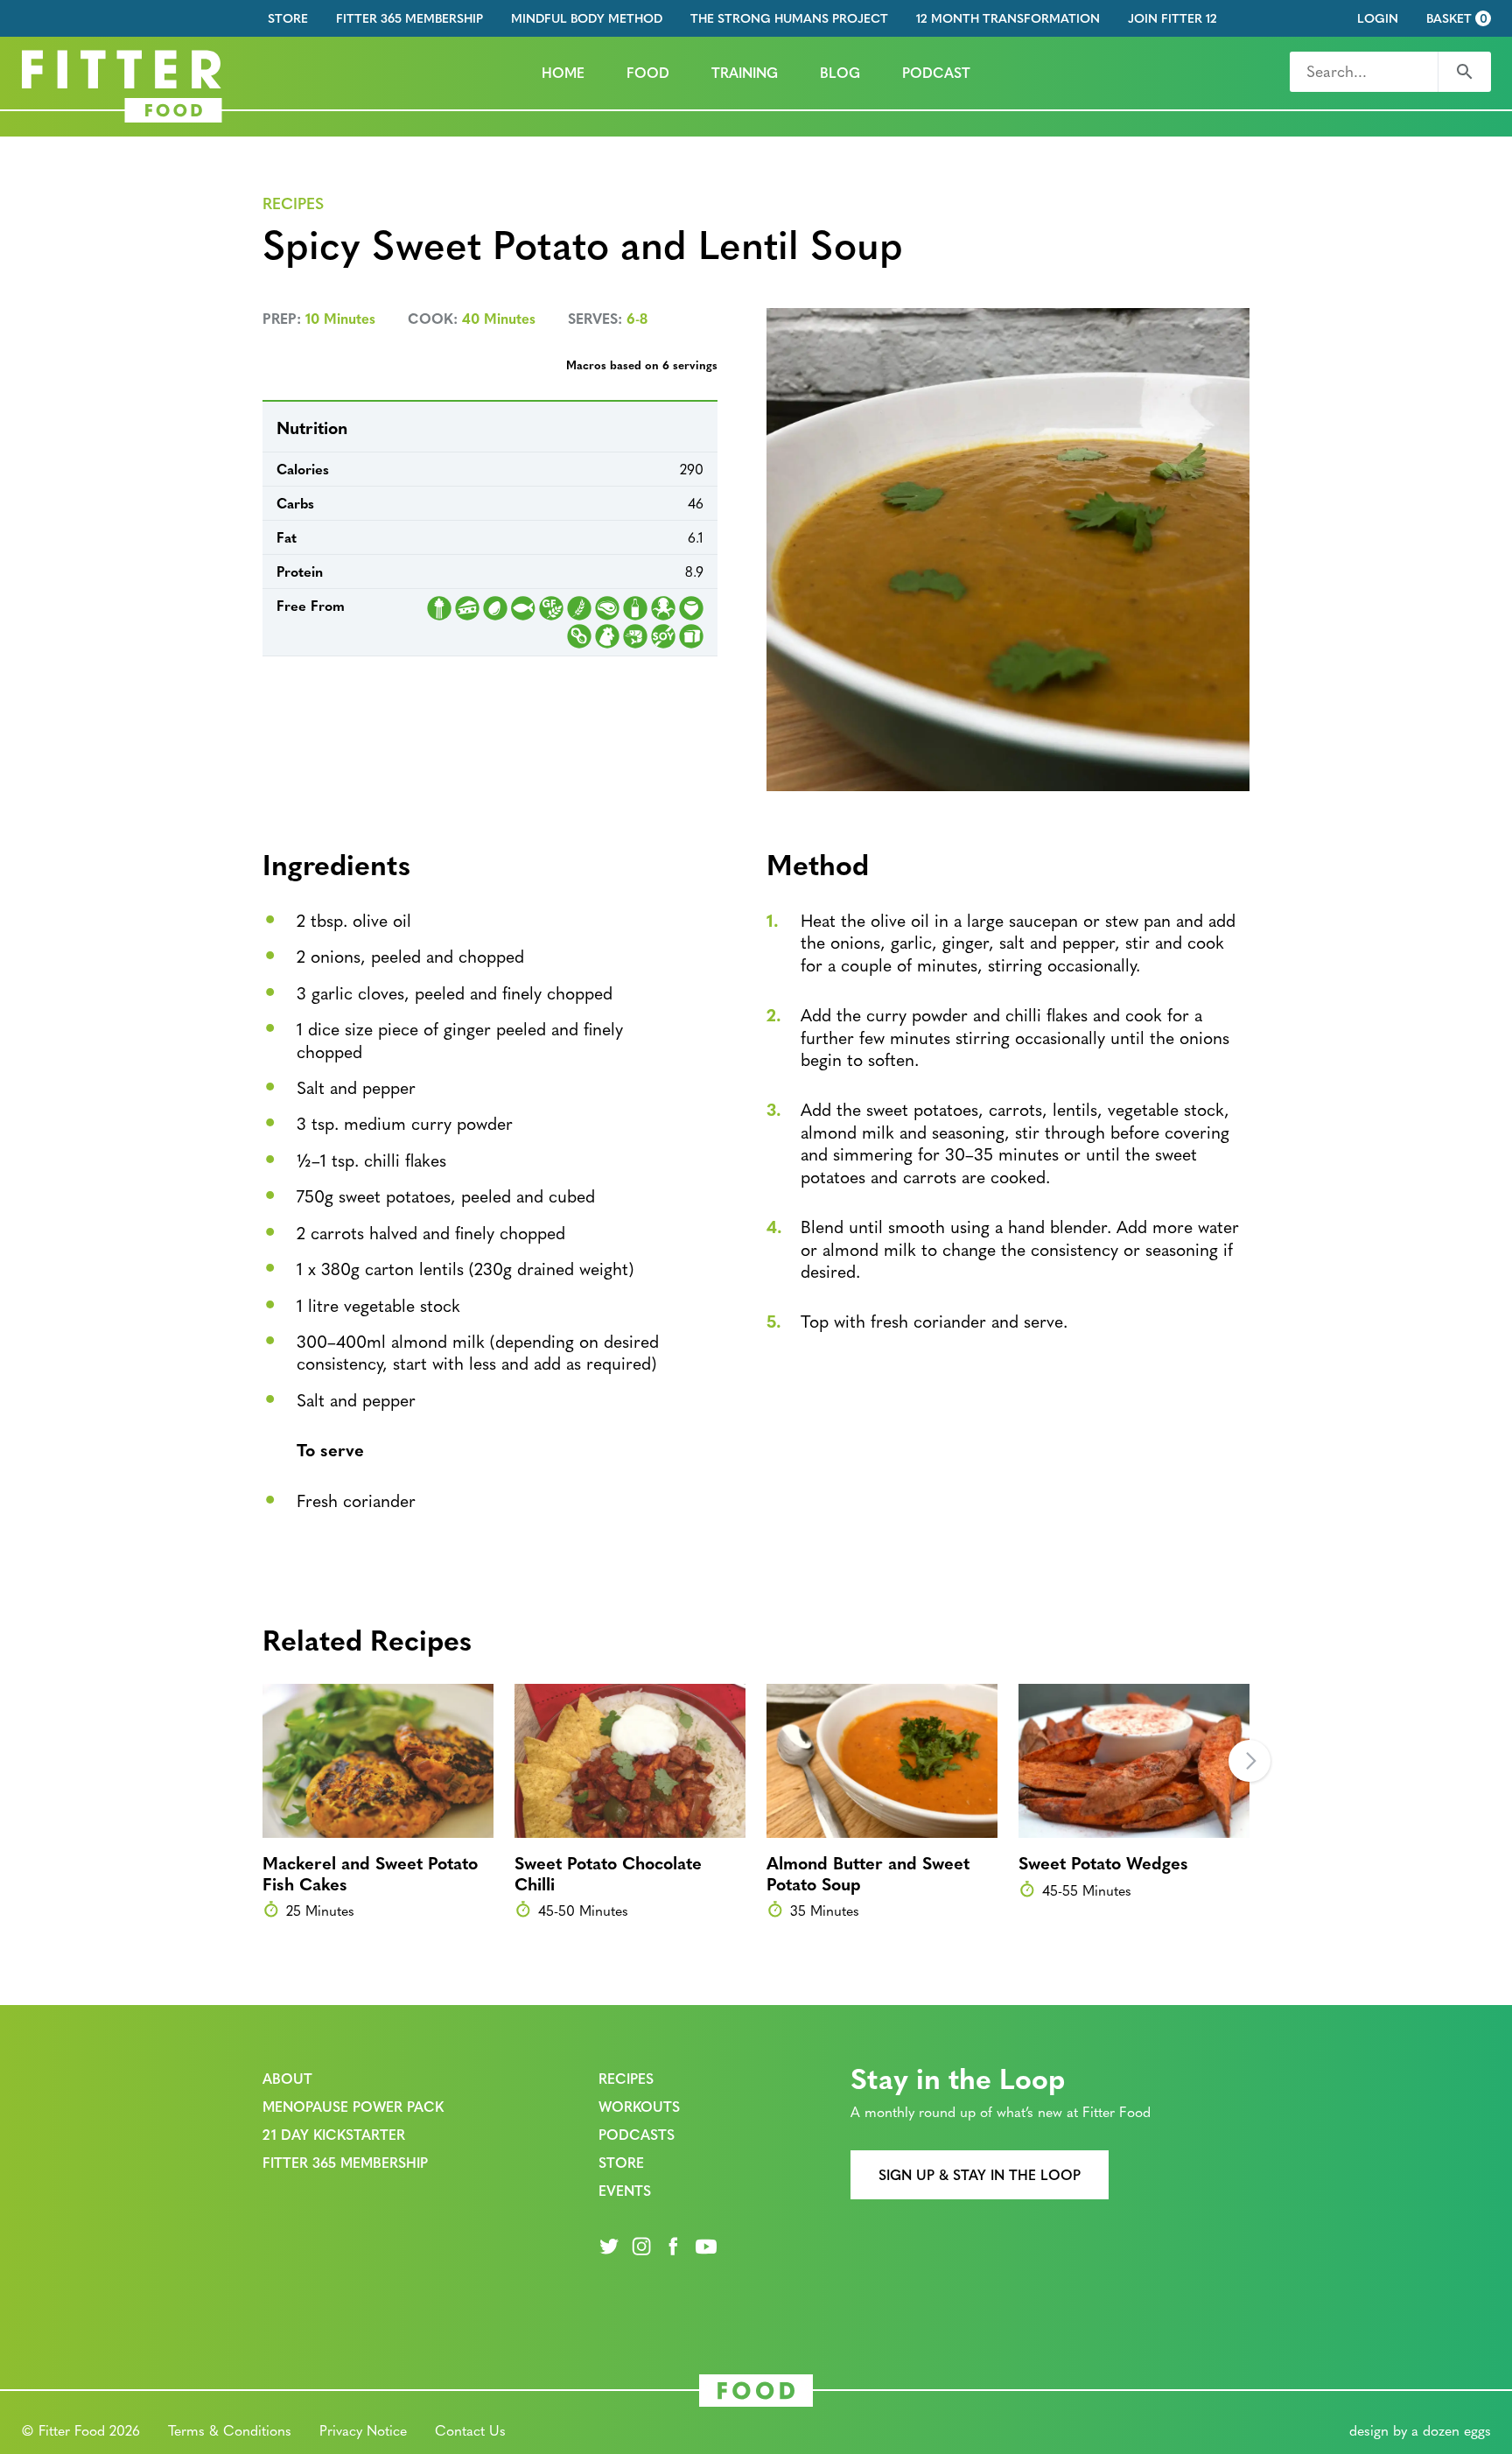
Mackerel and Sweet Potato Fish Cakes (370, 1872)
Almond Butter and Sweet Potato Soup (868, 1872)
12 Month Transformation (1008, 18)
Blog (840, 72)
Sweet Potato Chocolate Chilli (608, 1872)
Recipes (293, 203)
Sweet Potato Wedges (1103, 1862)
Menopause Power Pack (353, 2106)
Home (563, 72)
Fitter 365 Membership (409, 18)
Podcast (936, 72)
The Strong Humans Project (789, 18)
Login (1378, 18)
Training (745, 72)
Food (648, 72)
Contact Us (470, 2430)
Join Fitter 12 (1172, 18)
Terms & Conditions (230, 2430)
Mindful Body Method (587, 18)
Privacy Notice (363, 2430)
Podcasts (637, 2134)
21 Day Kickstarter (334, 2134)
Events (625, 2190)
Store (288, 18)
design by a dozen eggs (1420, 2430)
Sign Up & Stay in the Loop (980, 2174)
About (287, 2078)
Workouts (639, 2106)
